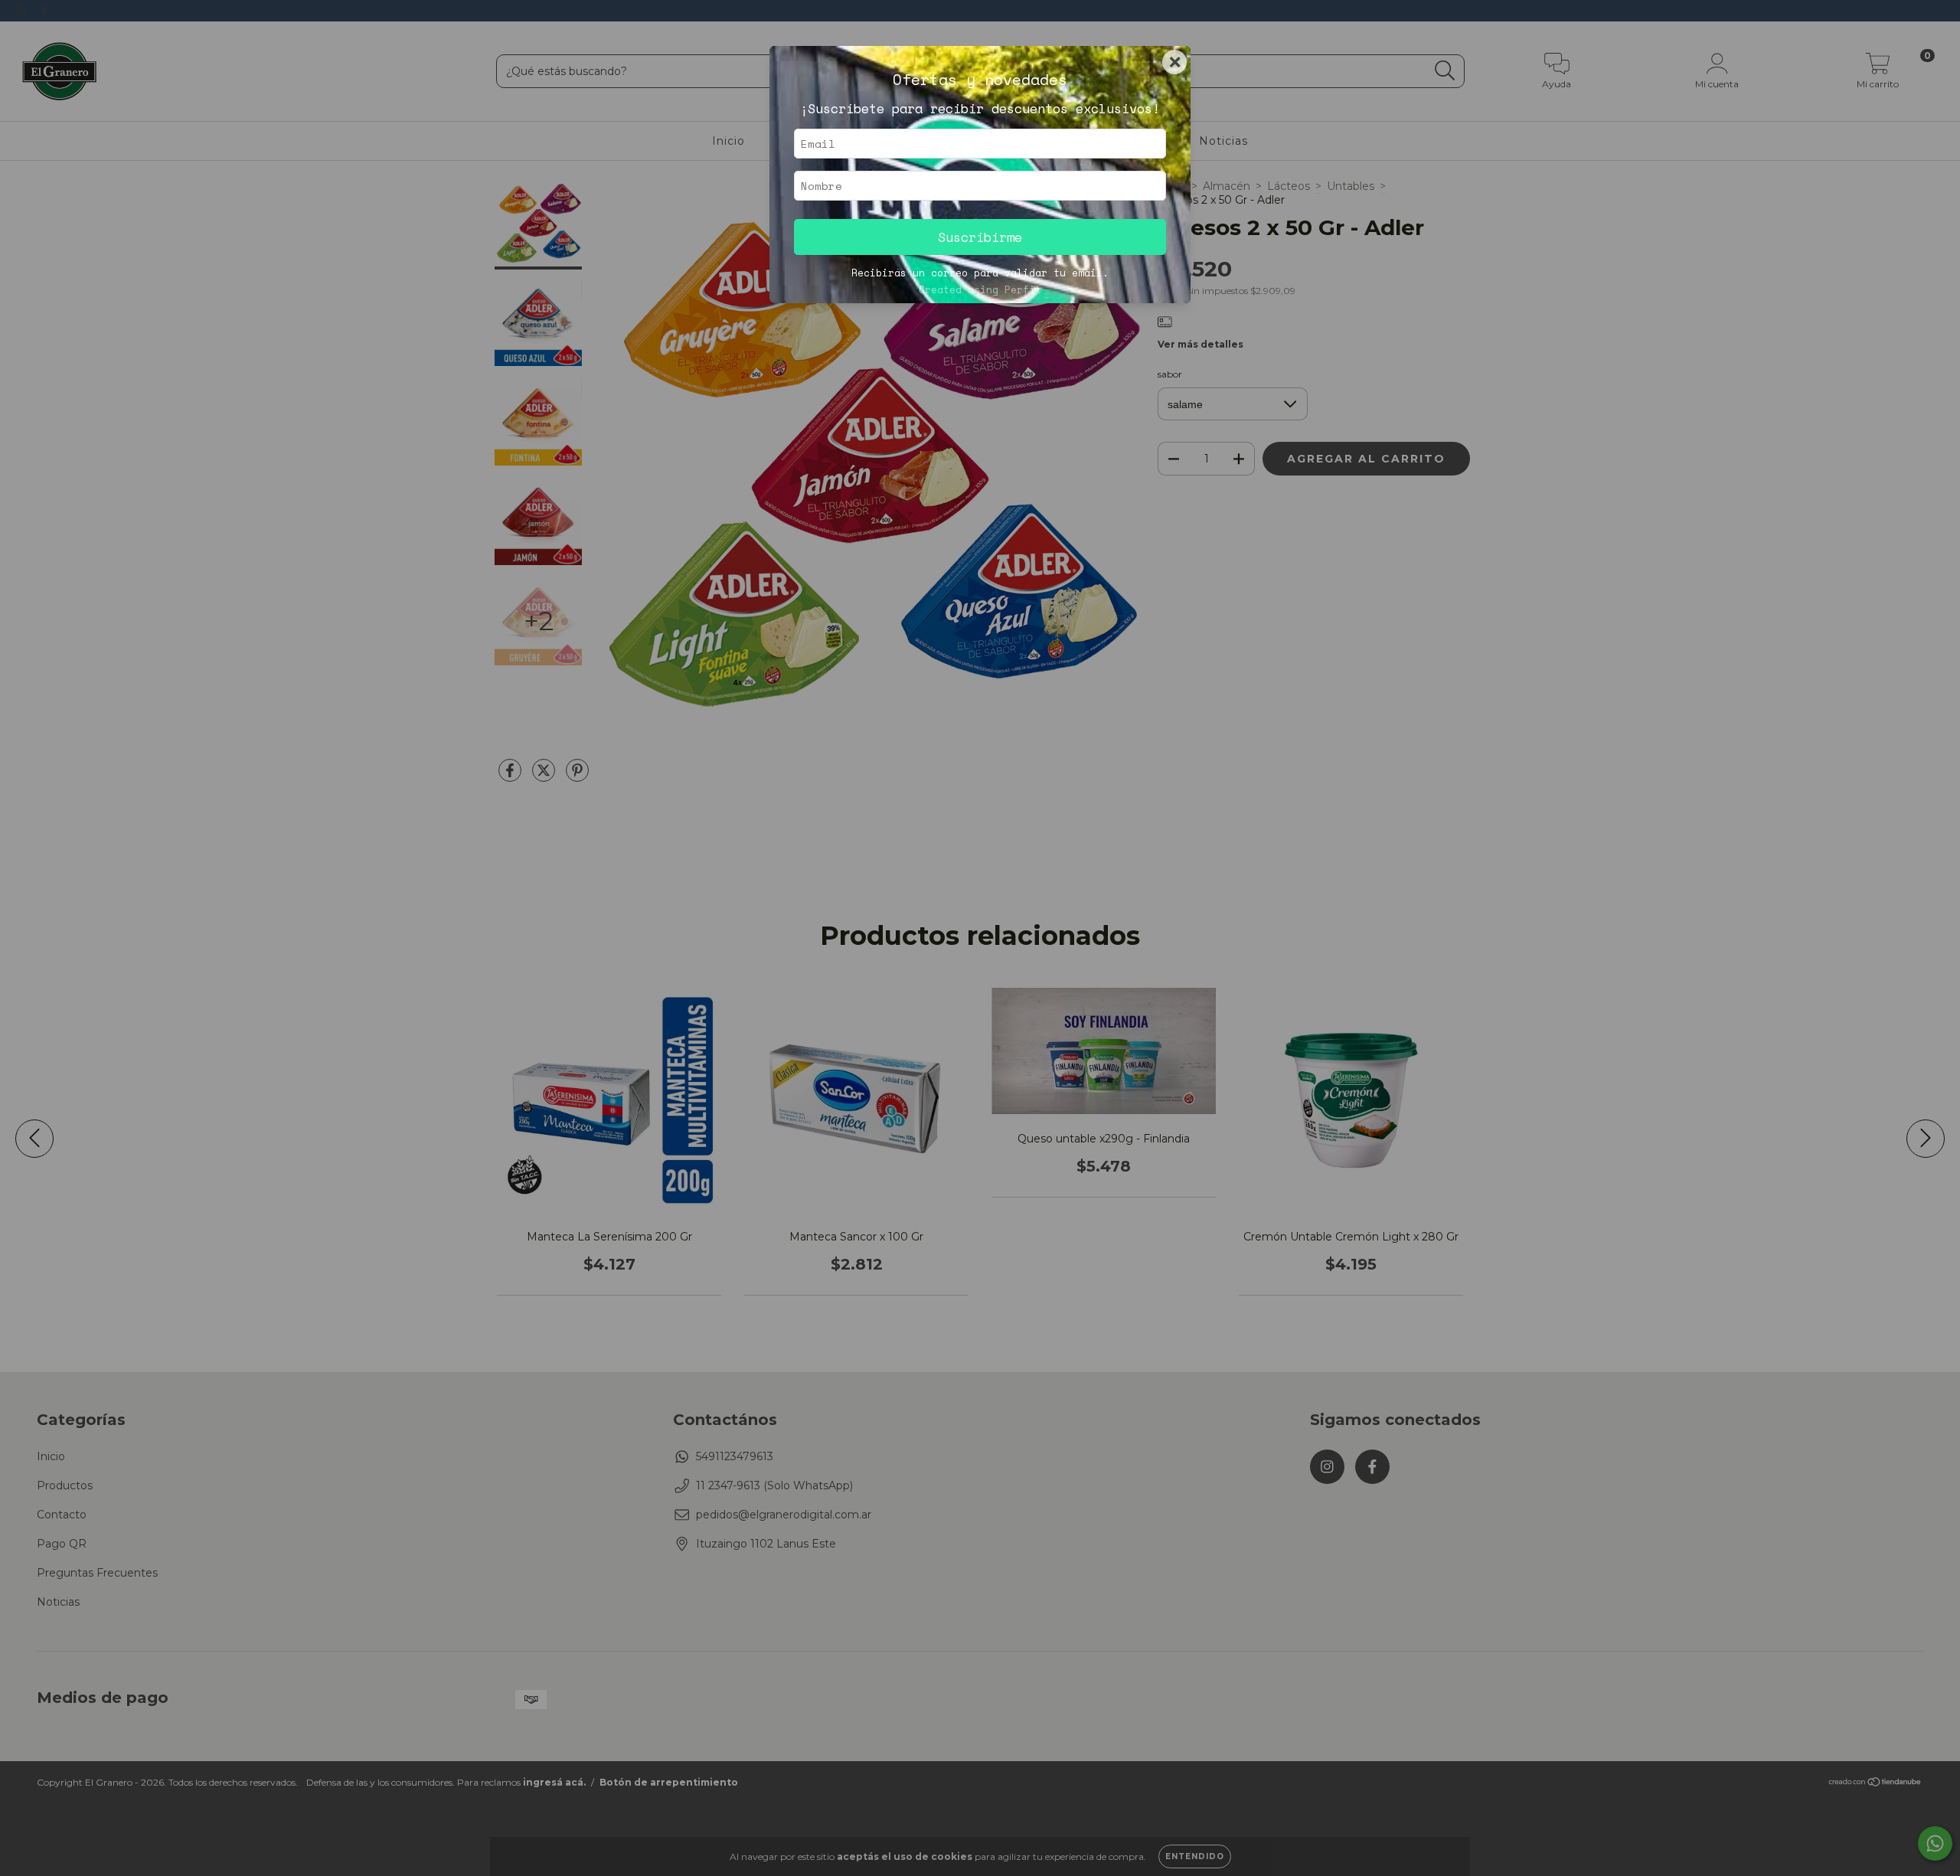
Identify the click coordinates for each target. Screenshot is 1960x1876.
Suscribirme (980, 237)
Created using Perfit (980, 290)
